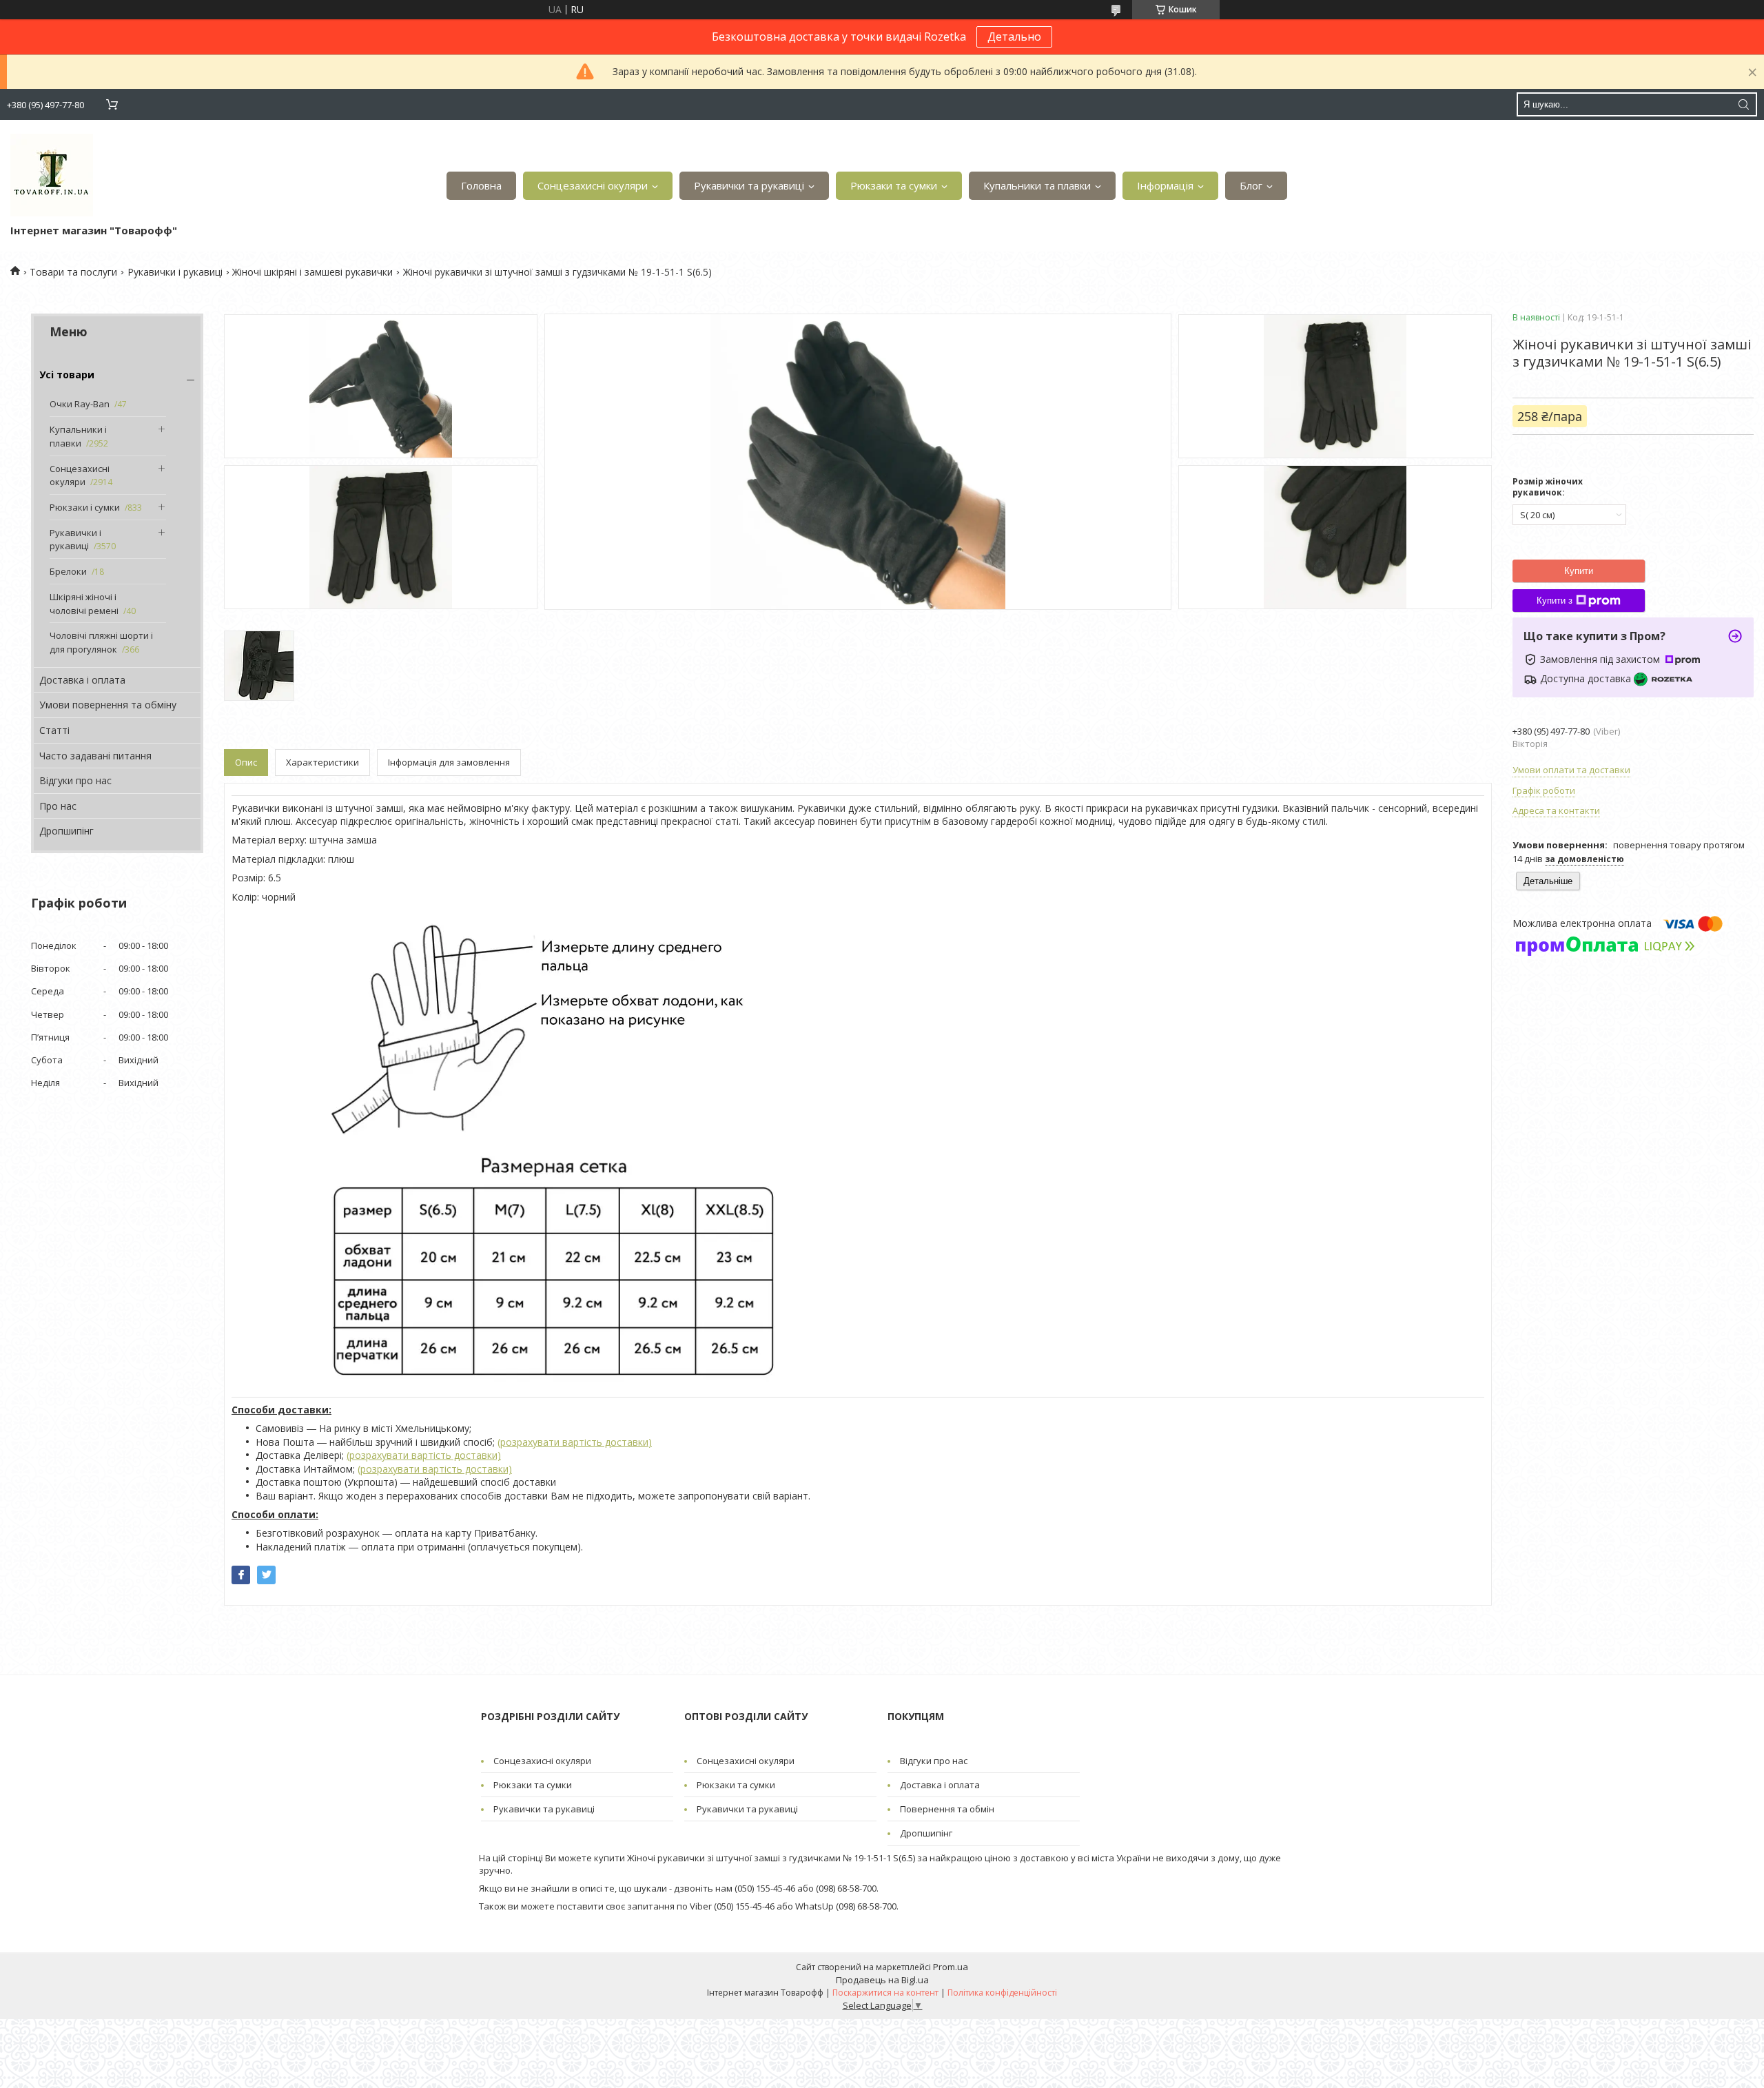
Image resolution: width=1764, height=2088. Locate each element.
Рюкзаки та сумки (894, 185)
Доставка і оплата (82, 680)
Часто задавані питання (95, 756)
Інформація (1165, 185)
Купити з (1555, 601)
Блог (1251, 185)
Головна (481, 185)
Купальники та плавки (1037, 185)
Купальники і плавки (78, 436)
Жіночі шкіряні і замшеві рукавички (312, 272)
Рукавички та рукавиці (749, 185)
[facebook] (241, 1575)
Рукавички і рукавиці (175, 272)
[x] (266, 1575)
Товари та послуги (73, 272)
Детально (1014, 37)
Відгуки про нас (75, 780)
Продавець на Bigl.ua (882, 1980)
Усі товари (67, 375)
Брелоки (68, 571)
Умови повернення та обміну (108, 705)
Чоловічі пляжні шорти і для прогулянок (101, 642)
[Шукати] (1743, 104)
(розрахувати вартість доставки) (575, 1442)
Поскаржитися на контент (885, 1993)
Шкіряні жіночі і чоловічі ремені (84, 604)
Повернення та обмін (947, 1809)
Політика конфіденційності (1002, 1993)
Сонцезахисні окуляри (593, 185)
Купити (1579, 571)
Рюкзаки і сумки (85, 507)
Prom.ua (951, 1967)
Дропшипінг (66, 831)
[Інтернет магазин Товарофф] (52, 175)
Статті (54, 730)
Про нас (58, 806)
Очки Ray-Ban (80, 404)
